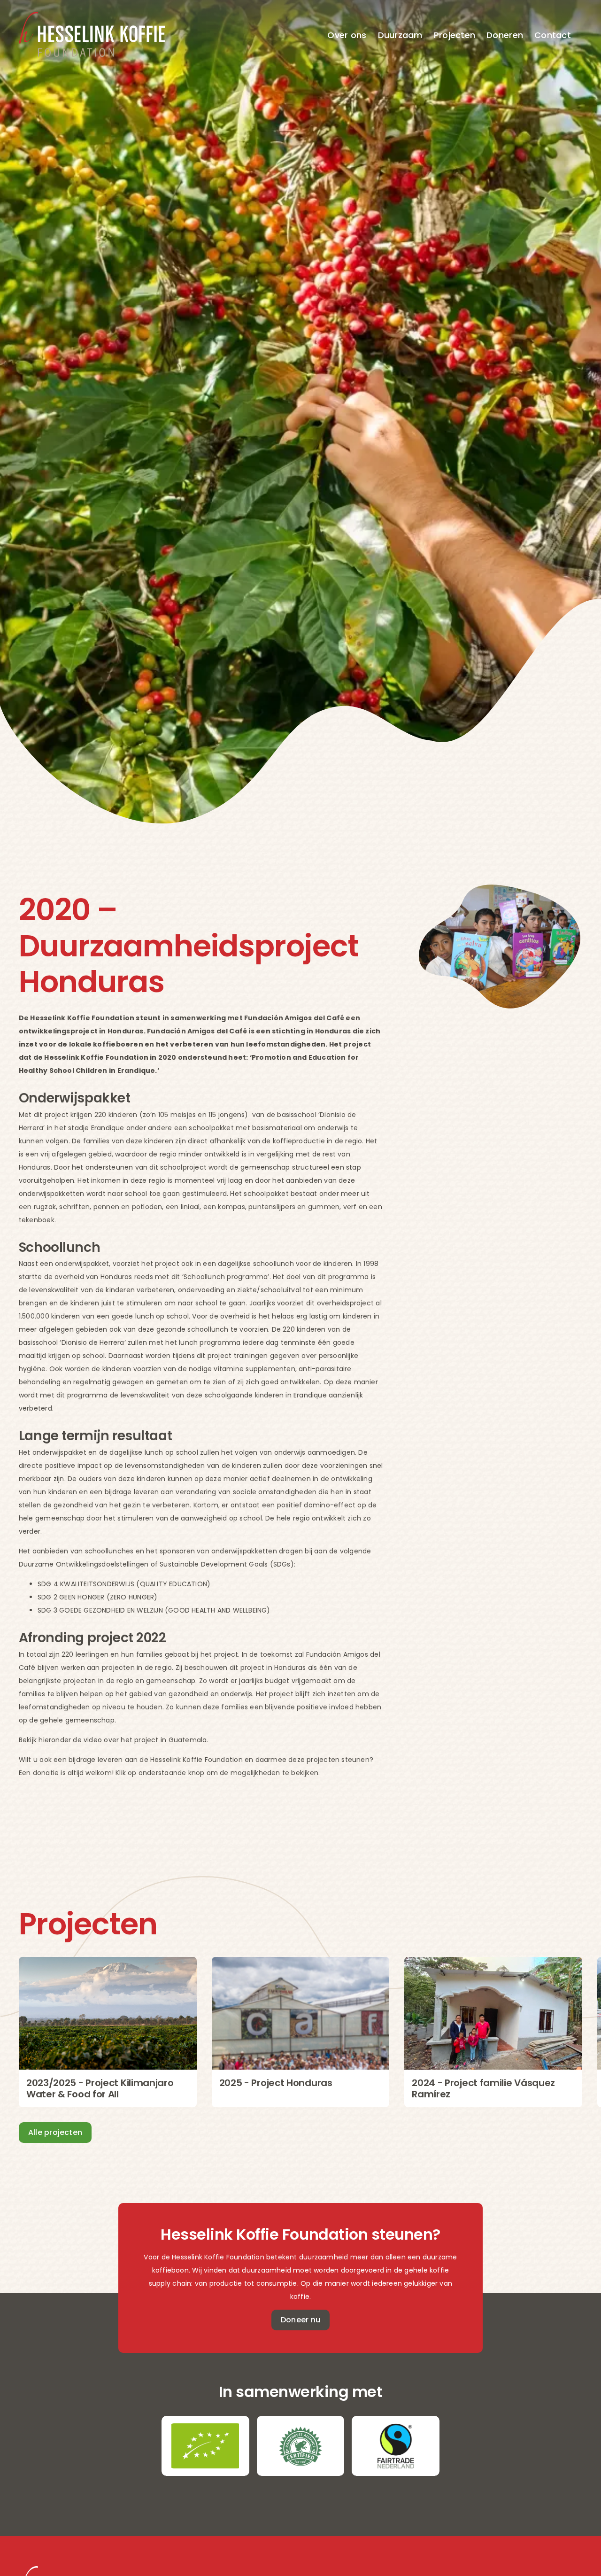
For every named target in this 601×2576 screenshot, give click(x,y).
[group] (108, 2032)
